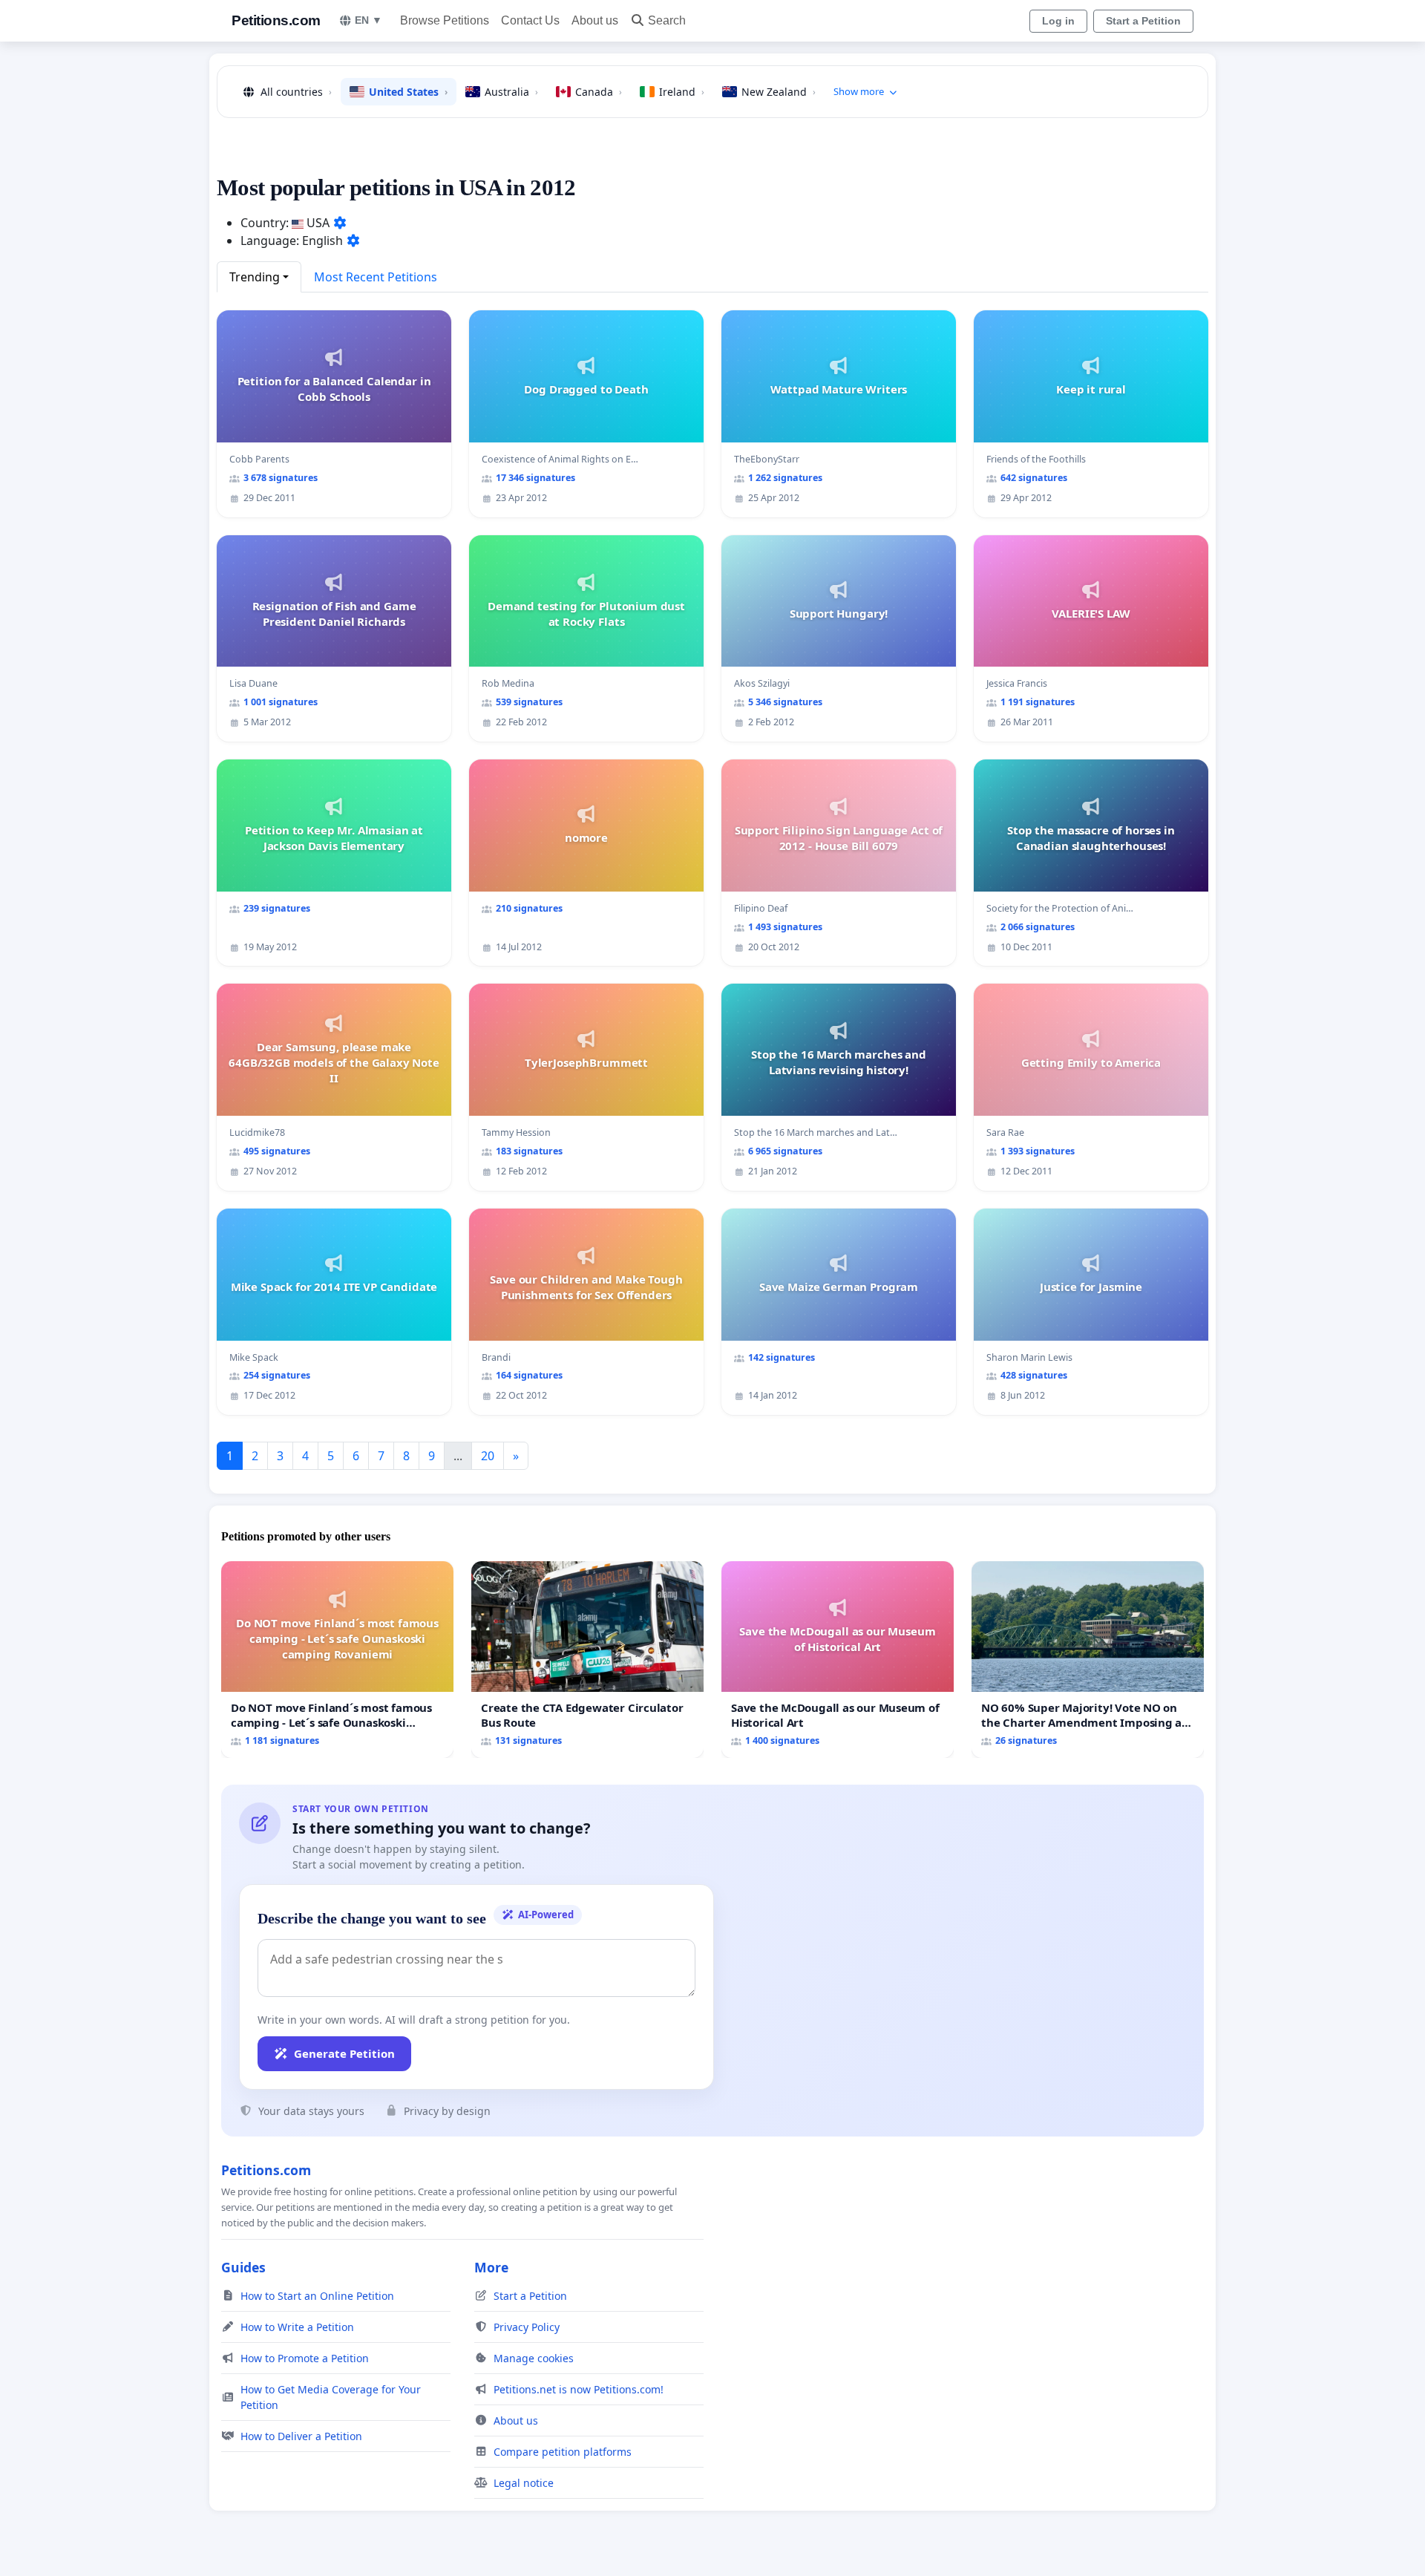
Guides (243, 2267)
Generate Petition (344, 2053)
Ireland (682, 92)
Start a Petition (1143, 21)
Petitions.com (276, 20)
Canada (599, 92)
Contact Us (530, 20)
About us (595, 20)
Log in (1058, 21)
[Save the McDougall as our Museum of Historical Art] (838, 1660)
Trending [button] (255, 277)
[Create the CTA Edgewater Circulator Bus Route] (587, 1660)
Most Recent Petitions (376, 277)
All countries (296, 92)
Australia (511, 92)
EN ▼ (368, 20)
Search (667, 20)
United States (408, 92)
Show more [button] (859, 91)
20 (488, 1456)
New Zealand (779, 92)
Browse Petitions (445, 20)
